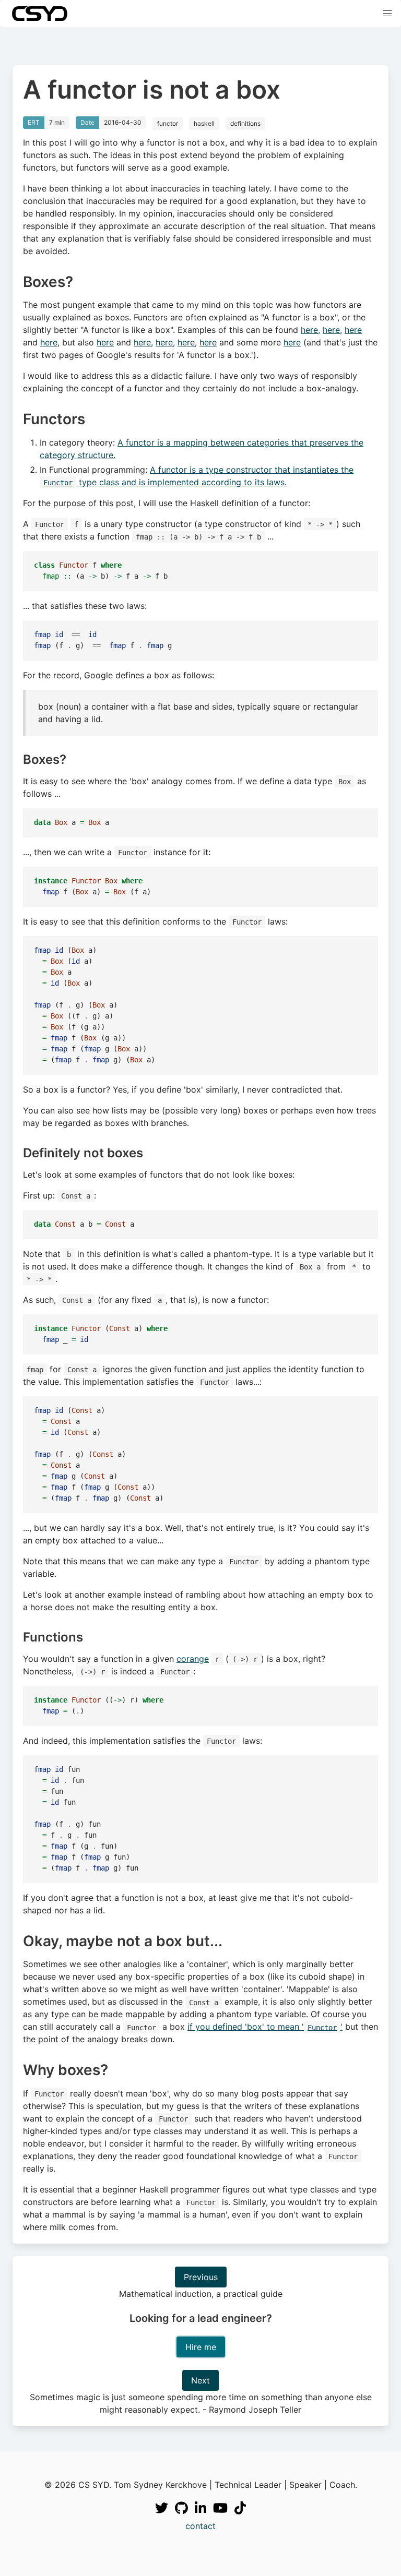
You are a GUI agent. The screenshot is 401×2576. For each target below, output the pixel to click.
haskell (204, 123)
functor (168, 123)
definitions (245, 123)
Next (200, 2380)
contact (200, 2526)
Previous (201, 2277)
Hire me (201, 2347)
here (309, 330)
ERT (34, 122)
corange (193, 1659)
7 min (57, 122)
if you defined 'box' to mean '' (265, 2027)
